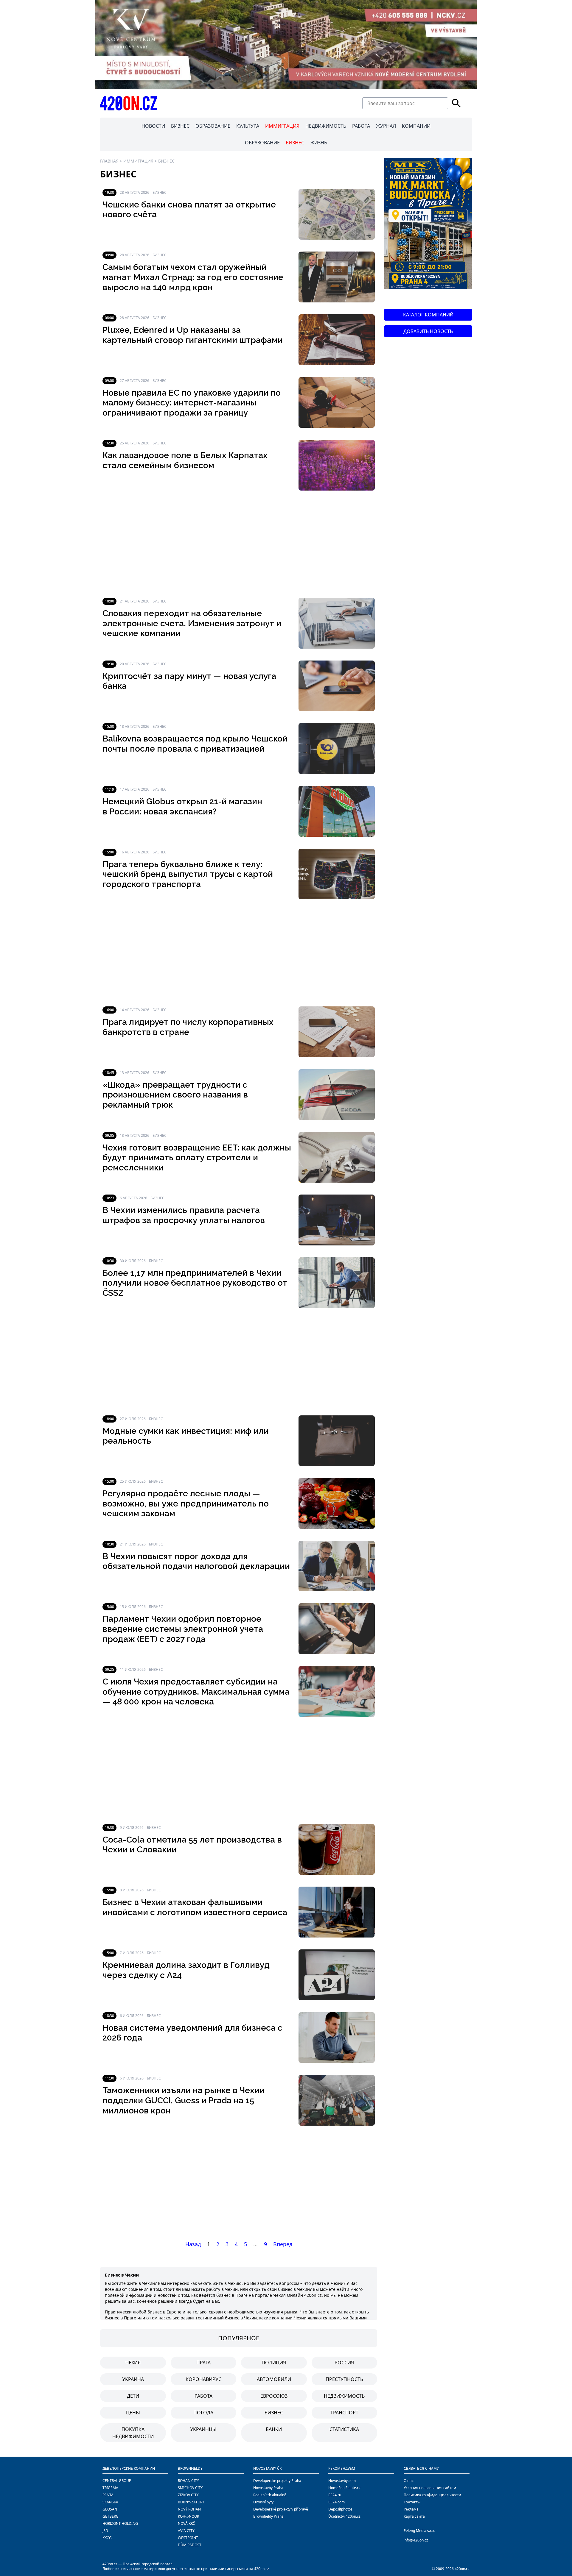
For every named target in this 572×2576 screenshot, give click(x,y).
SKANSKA (110, 2502)
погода (203, 2413)
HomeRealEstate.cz (344, 2488)
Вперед (283, 2244)
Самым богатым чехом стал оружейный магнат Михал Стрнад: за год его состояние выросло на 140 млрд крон (193, 277)
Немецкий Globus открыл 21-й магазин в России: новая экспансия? (182, 807)
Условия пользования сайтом (430, 2488)
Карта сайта (414, 2516)
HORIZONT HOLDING (120, 2523)
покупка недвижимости (133, 2433)
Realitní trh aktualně (270, 2495)
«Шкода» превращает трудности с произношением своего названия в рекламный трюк (175, 1095)
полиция (274, 2363)
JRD (105, 2531)
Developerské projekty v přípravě (281, 2509)
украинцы (203, 2429)
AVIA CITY (186, 2531)
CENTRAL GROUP (117, 2481)
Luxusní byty (263, 2502)
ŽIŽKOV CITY (188, 2495)
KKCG (107, 2538)
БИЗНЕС (180, 126)
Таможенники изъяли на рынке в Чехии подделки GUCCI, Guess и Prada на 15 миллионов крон (184, 2100)
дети (133, 2396)
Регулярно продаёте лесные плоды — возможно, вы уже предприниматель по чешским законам (186, 1504)
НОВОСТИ (153, 126)
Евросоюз (274, 2396)
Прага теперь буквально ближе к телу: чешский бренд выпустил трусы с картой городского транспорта (188, 874)
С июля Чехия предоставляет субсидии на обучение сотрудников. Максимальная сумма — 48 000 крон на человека (196, 1692)
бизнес (274, 2413)
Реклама (411, 2509)
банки (274, 2429)
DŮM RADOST (190, 2545)
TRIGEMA (110, 2488)
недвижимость (344, 2396)
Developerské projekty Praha (277, 2481)
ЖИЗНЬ (319, 143)
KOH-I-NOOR (188, 2516)
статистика (344, 2429)
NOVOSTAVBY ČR (267, 2468)
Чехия (133, 2363)
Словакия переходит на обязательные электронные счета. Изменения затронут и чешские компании (192, 623)
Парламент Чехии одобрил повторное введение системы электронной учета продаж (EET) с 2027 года (183, 1629)
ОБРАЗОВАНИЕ (213, 126)
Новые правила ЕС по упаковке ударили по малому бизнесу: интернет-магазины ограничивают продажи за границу (192, 403)
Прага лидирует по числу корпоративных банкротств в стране (188, 1027)
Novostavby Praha (268, 2488)
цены (133, 2413)
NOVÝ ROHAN (189, 2509)
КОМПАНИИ (416, 126)
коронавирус (203, 2379)
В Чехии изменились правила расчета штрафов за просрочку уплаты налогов (184, 1215)
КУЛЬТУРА (248, 126)
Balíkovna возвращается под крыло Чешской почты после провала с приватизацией (195, 744)
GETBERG (111, 2516)
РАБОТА (361, 126)
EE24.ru (335, 2495)
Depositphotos (340, 2509)
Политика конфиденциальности (432, 2495)
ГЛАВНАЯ (109, 161)
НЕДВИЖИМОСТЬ (326, 126)
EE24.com (336, 2502)
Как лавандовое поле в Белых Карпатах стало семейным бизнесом (185, 460)
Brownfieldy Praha (268, 2516)
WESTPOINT (188, 2538)
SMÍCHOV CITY (190, 2488)
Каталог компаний (428, 315)
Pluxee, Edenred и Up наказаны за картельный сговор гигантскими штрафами (193, 335)
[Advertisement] (239, 544)
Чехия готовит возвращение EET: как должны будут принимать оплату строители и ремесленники (197, 1158)
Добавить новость (428, 331)
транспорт (344, 2413)
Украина (133, 2379)
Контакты (412, 2502)
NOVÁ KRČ (186, 2523)
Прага (203, 2363)
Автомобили (274, 2379)
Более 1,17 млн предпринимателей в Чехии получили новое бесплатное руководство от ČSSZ (195, 1283)
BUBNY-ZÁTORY (191, 2502)
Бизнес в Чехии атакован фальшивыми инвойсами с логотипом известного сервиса (195, 1907)
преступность (344, 2379)
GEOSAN (110, 2509)
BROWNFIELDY (190, 2468)
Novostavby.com (342, 2481)
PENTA (108, 2495)
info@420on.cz (416, 2540)
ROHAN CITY (188, 2481)
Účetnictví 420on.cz (344, 2516)
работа (203, 2396)
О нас (409, 2481)
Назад (193, 2244)
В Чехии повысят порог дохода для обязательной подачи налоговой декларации (196, 1561)
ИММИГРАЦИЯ (282, 126)
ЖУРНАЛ (386, 126)
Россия (344, 2363)
